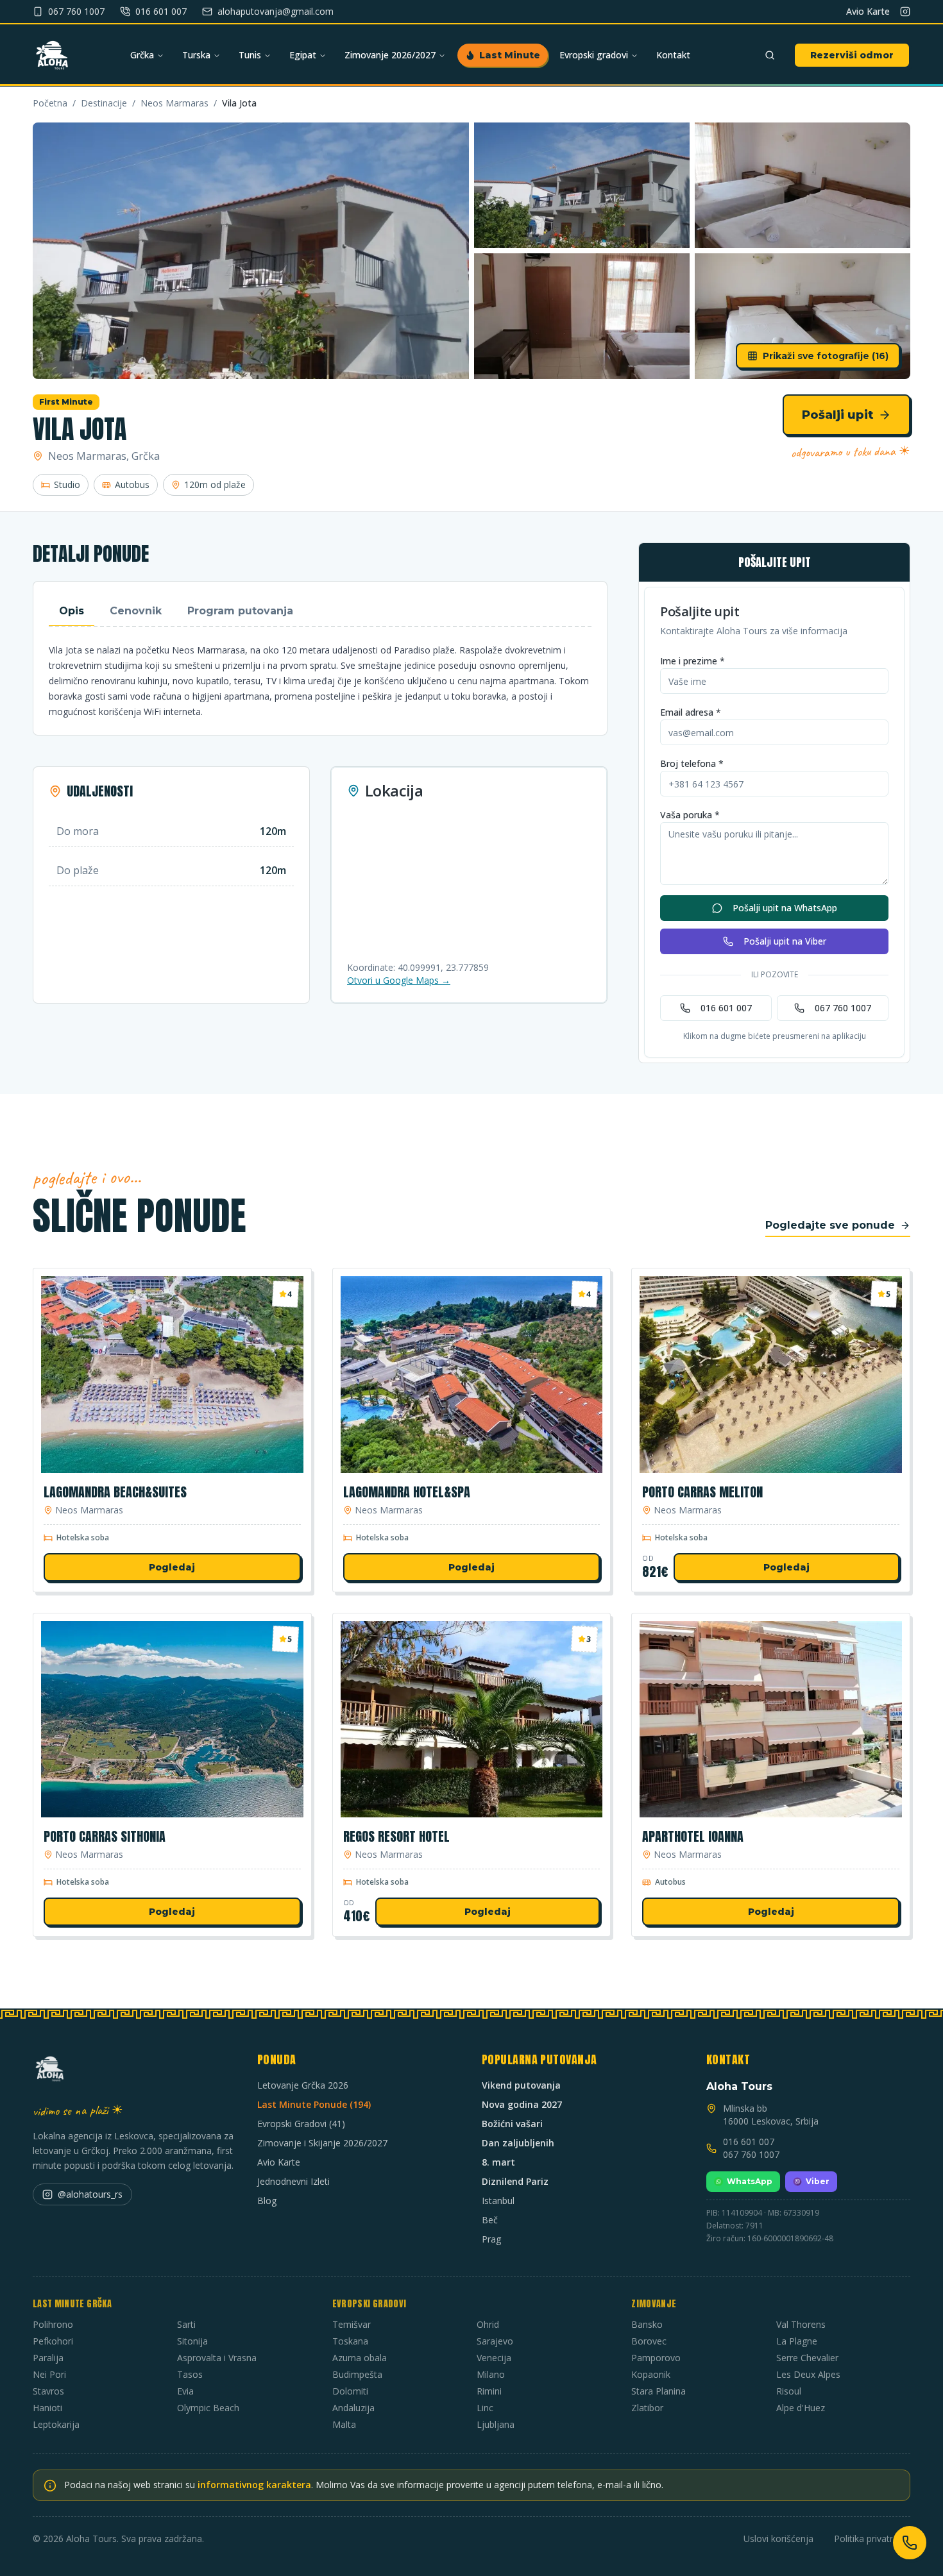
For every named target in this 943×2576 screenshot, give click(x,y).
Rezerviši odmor (852, 55)
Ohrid (488, 2324)
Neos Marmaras (174, 103)
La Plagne (797, 2341)
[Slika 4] (582, 316)
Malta (344, 2424)
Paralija (48, 2358)
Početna (50, 103)
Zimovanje (654, 2304)
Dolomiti (350, 2391)
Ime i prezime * (692, 661)
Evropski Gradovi (370, 2304)
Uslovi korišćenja (778, 2538)
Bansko (647, 2324)
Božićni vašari (512, 2124)
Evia (185, 2391)
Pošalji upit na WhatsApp (785, 908)
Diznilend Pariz (515, 2181)
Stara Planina (658, 2391)
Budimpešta (357, 2374)
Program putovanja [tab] (240, 611)
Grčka (142, 55)
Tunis (250, 55)
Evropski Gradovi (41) (301, 2124)
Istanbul (498, 2201)
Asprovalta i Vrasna (217, 2358)
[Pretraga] (770, 55)
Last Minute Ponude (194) (314, 2104)
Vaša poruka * (690, 815)
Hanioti (47, 2408)
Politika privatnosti (872, 2538)
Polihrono (53, 2324)
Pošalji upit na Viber (785, 941)
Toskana (350, 2341)
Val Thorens (801, 2324)
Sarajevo (495, 2341)
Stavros (48, 2391)
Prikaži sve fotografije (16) (826, 356)
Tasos (190, 2374)
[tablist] (320, 612)
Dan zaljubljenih (518, 2143)
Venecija (494, 2358)
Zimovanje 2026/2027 (390, 55)
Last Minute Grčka (72, 2304)
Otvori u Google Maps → (399, 980)
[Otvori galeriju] (251, 251)
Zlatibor (647, 2408)
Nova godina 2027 (522, 2104)
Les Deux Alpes (808, 2374)
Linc (485, 2408)
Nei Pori (49, 2374)
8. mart (498, 2162)
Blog (267, 2201)
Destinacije (104, 103)
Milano (491, 2374)
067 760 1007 (843, 1008)
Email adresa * (691, 712)
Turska (196, 55)
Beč (490, 2220)
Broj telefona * (692, 763)
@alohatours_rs (90, 2194)
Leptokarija (56, 2424)
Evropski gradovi (594, 55)
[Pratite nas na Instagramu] (905, 12)
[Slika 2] (582, 185)
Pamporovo (656, 2358)
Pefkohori (53, 2341)
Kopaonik (651, 2374)
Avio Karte (868, 11)
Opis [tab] (72, 611)
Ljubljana (496, 2424)
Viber (818, 2181)
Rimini (489, 2391)
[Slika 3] (803, 185)
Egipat (303, 55)
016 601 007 (726, 1008)
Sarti (186, 2324)
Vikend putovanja (521, 2085)
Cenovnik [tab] (136, 611)
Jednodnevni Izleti (293, 2181)
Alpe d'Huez (801, 2408)
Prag (491, 2239)
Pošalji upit (837, 415)
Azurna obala (360, 2358)
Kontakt (673, 55)
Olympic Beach (208, 2408)
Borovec (649, 2341)
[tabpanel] (320, 681)
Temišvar (352, 2324)
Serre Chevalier (807, 2358)
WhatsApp (750, 2181)
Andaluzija (353, 2408)
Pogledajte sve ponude (830, 1225)
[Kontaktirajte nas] (910, 2543)
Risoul (789, 2391)
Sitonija (192, 2341)
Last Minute (510, 55)
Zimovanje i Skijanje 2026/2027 (322, 2143)
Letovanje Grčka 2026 (303, 2085)
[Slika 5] (803, 316)
